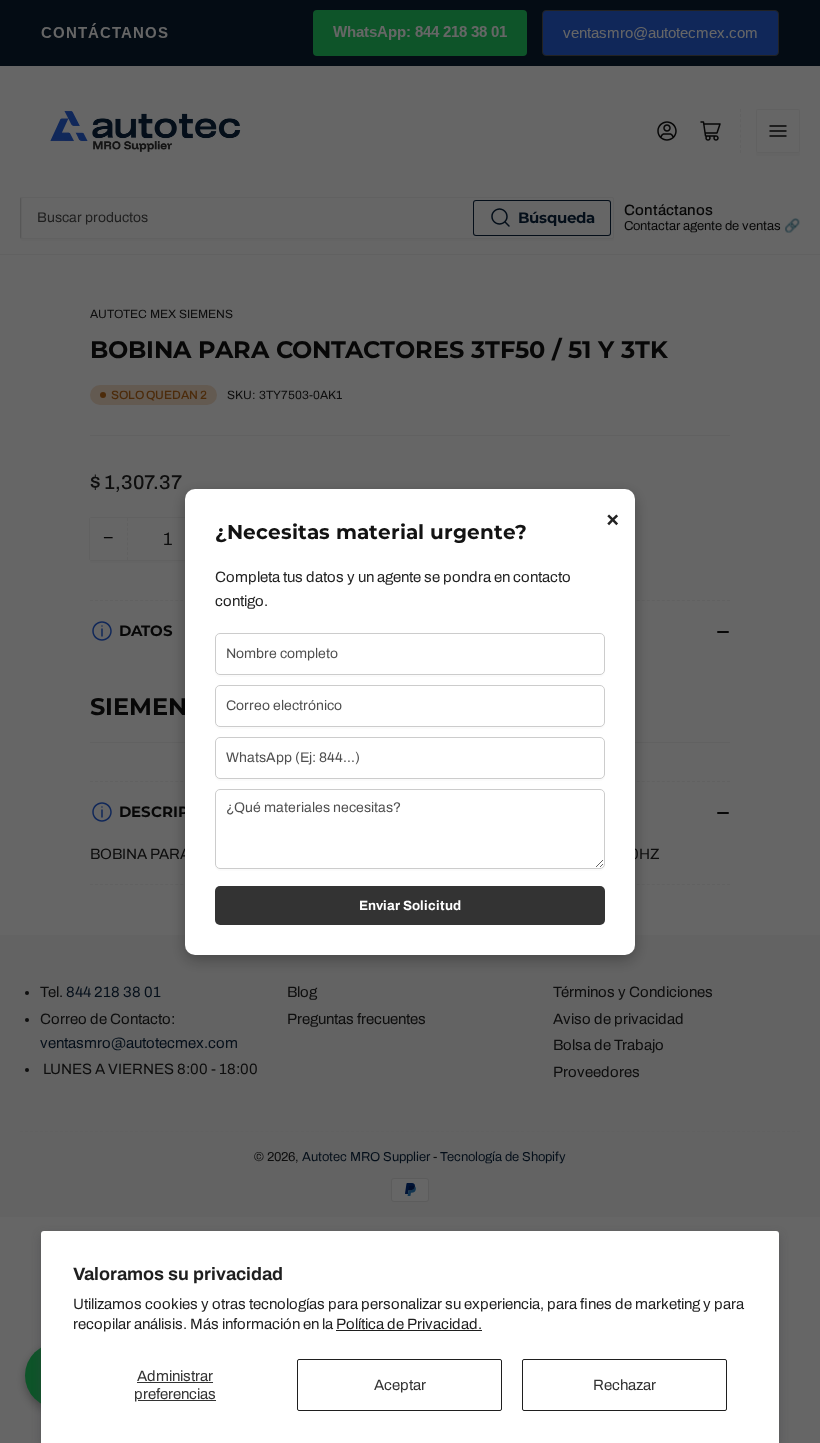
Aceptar (400, 1385)
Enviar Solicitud (410, 905)
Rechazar (624, 1385)
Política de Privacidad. (409, 1324)
